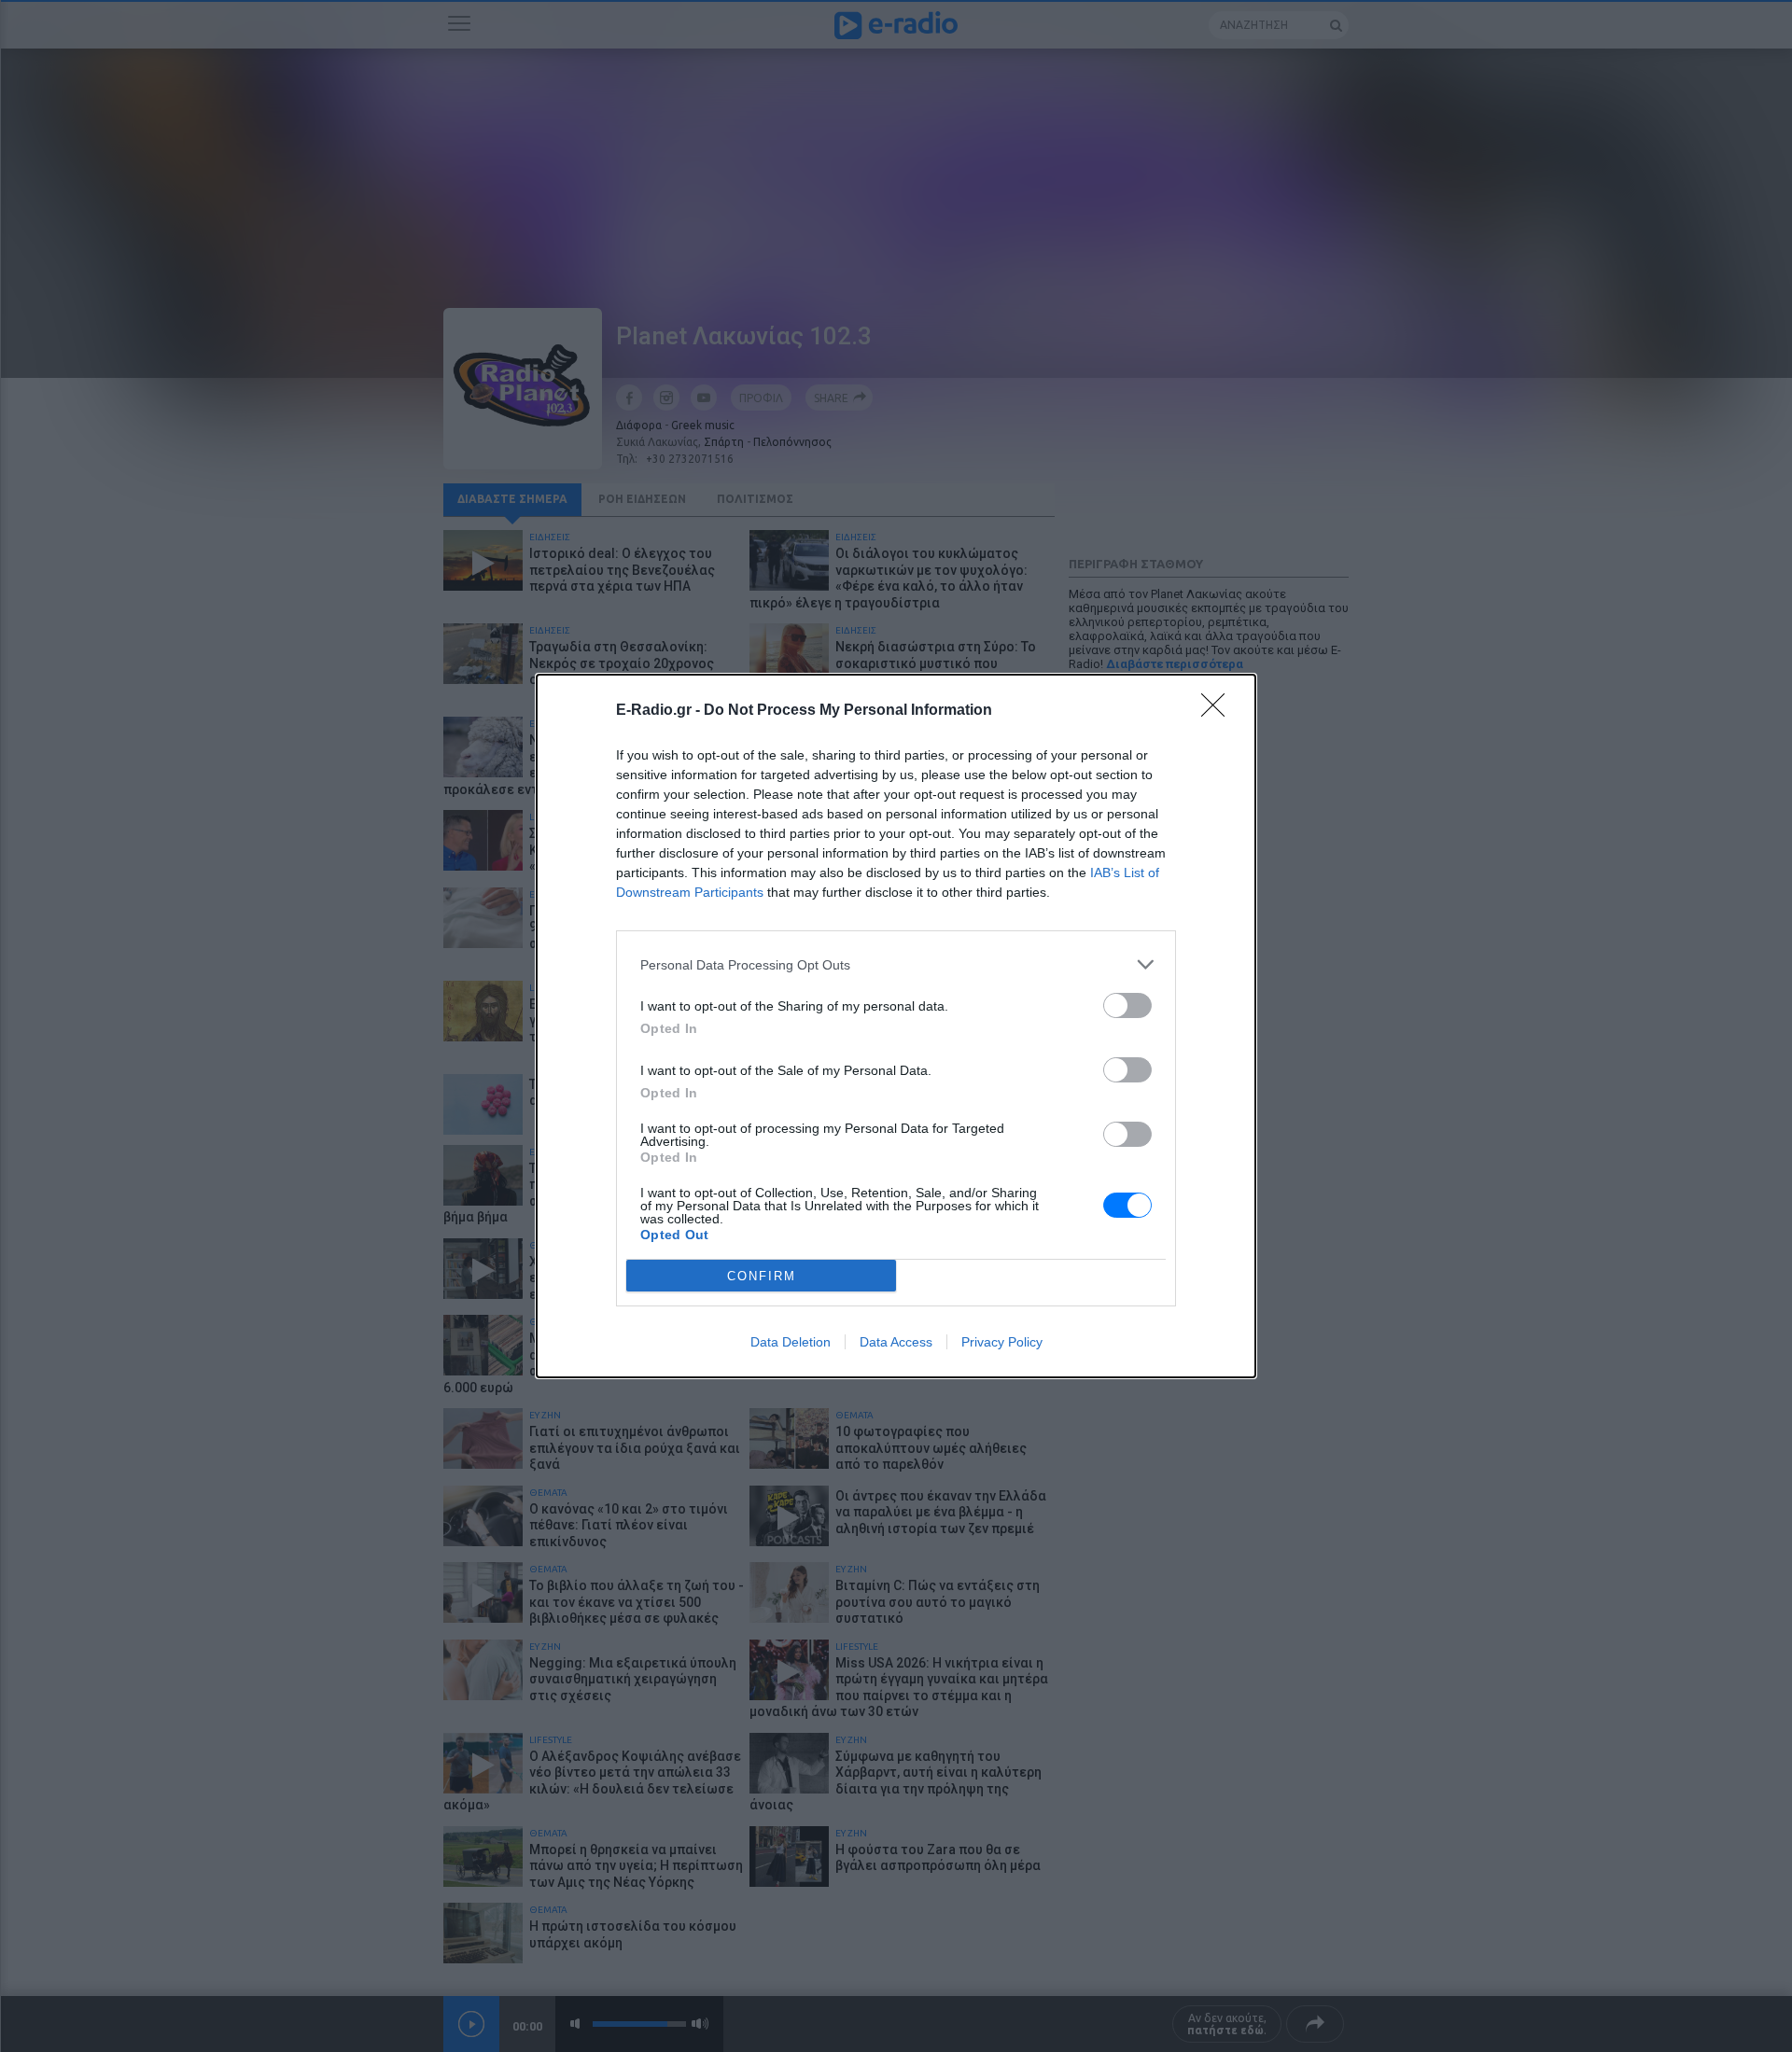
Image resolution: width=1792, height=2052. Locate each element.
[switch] (1127, 1005)
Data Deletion (791, 1342)
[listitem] (896, 964)
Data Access (896, 1342)
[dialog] (896, 1026)
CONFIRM (762, 1276)
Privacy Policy (1002, 1342)
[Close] (1219, 711)
